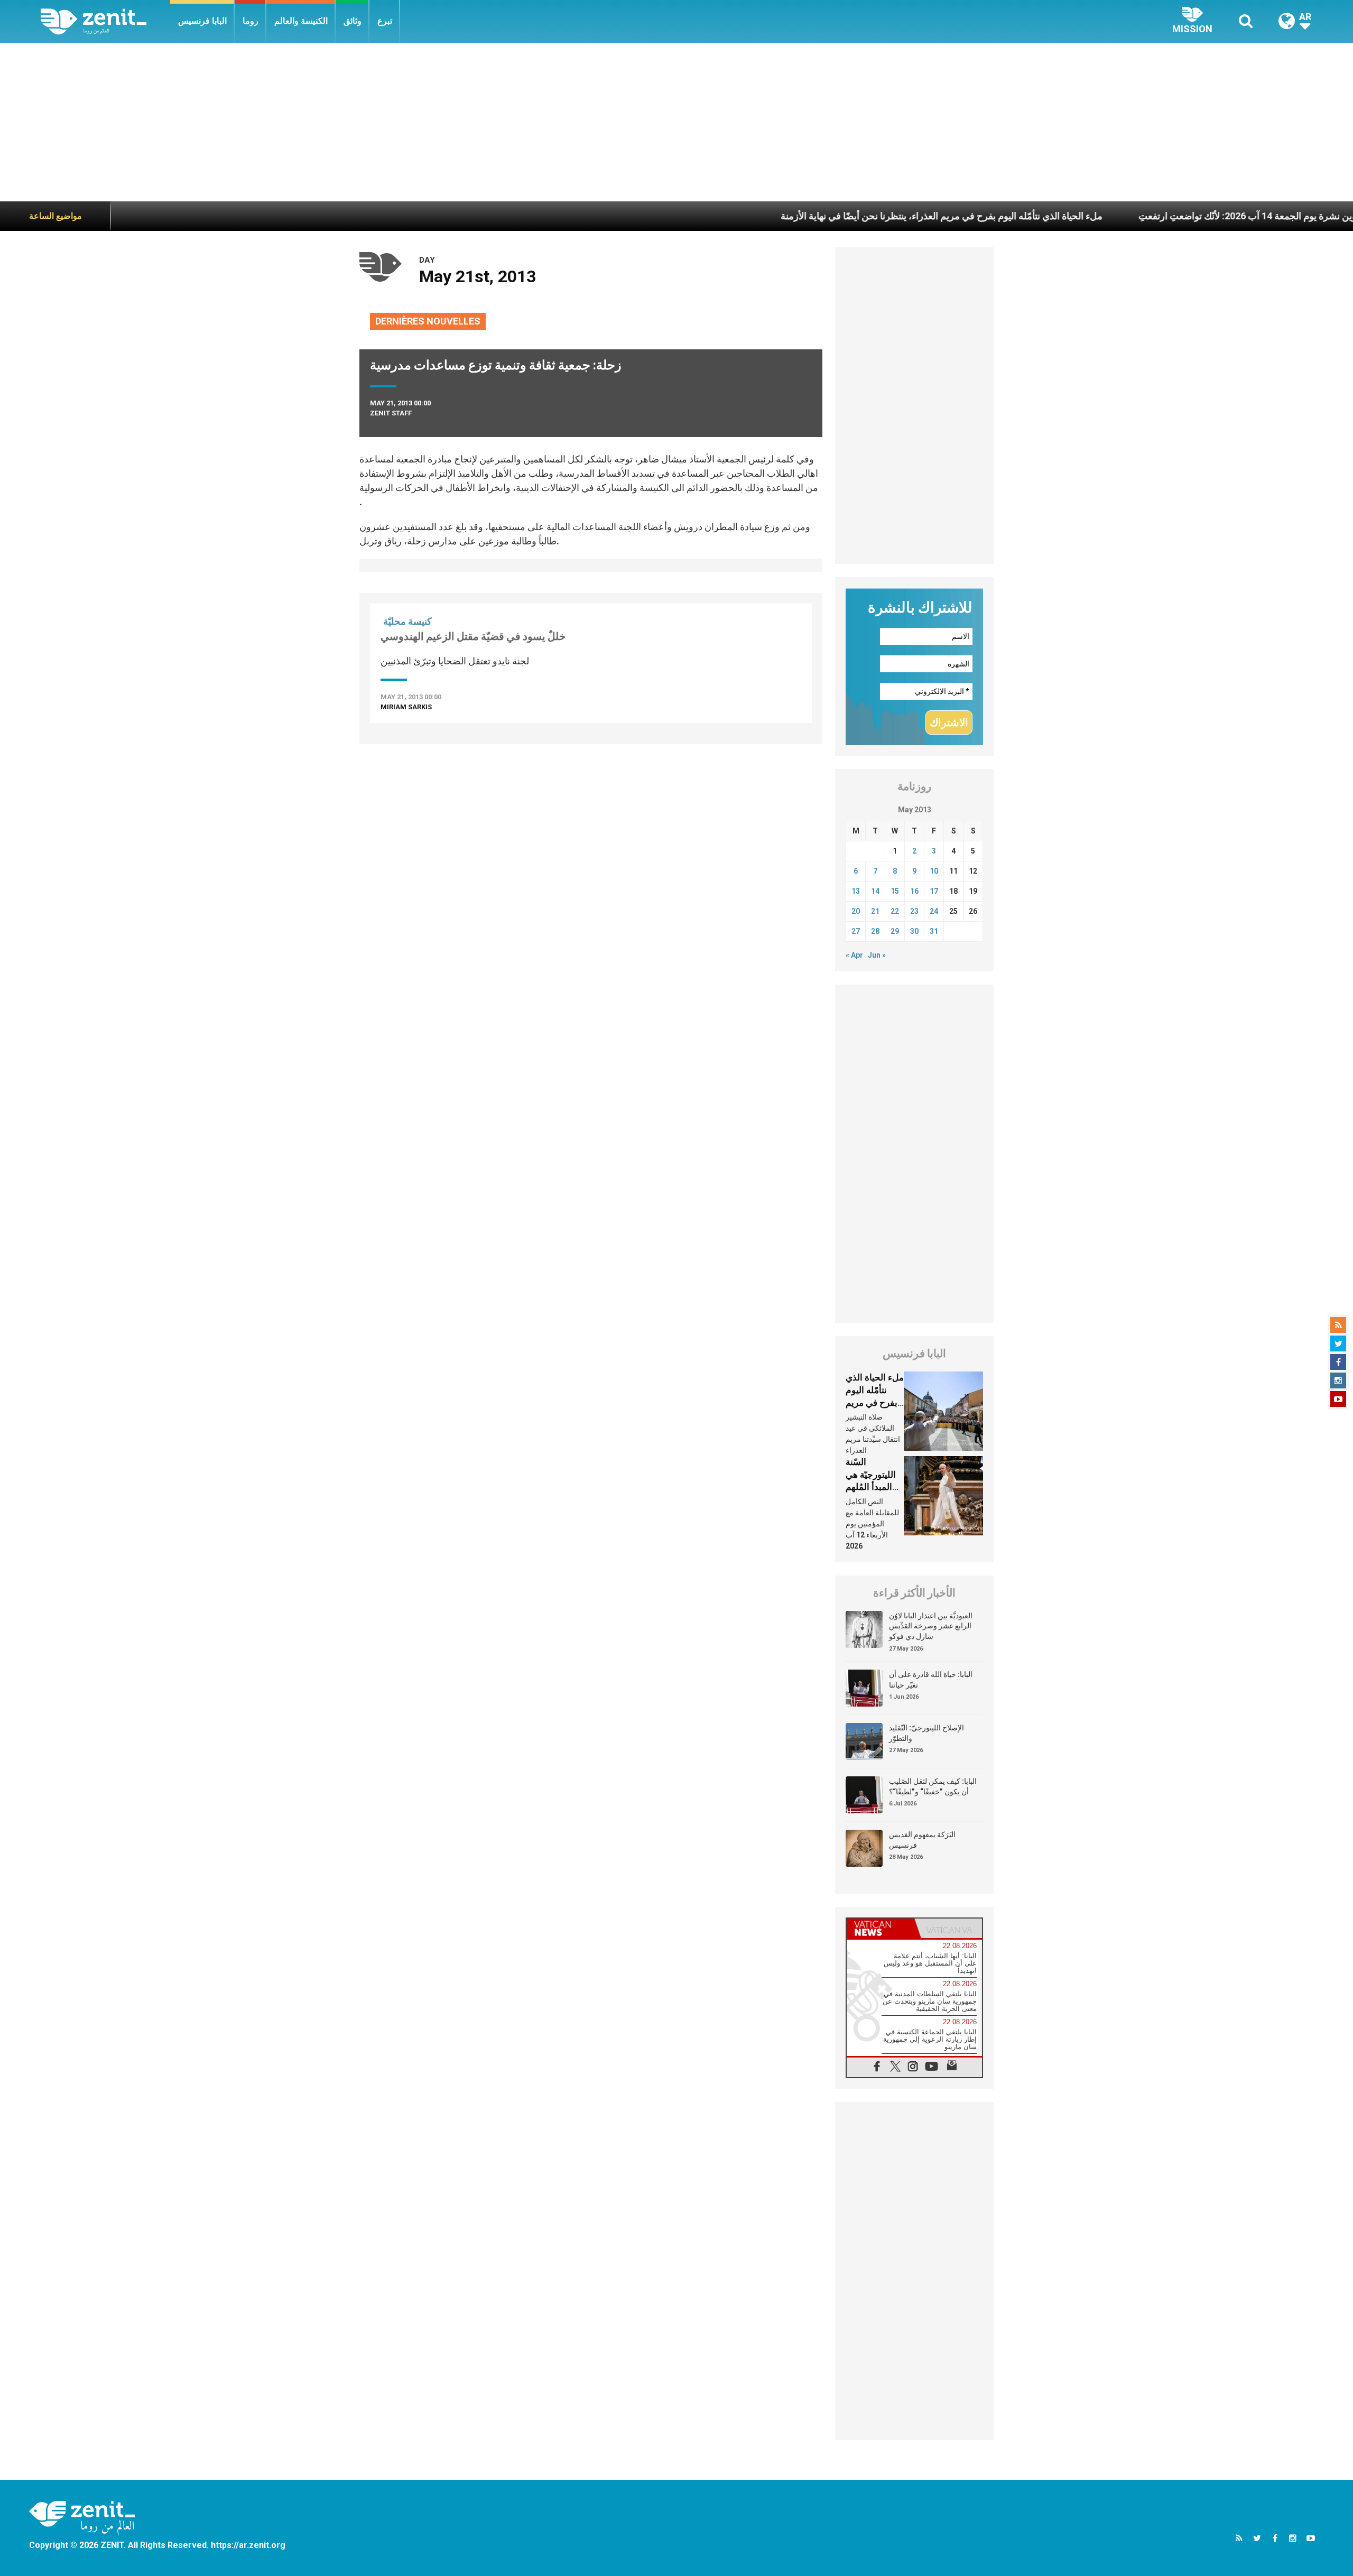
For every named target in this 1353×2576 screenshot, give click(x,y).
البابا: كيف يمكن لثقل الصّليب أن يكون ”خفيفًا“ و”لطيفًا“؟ (933, 1786)
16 (914, 891)
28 (875, 931)
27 (856, 931)
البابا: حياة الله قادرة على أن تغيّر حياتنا (931, 1680)
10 (934, 871)
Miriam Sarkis (406, 707)
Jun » (877, 955)
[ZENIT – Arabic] (105, 21)
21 (875, 911)
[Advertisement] (676, 122)
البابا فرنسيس (202, 21)
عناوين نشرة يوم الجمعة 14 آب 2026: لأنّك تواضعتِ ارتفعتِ (1168, 216)
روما (251, 21)
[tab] (881, 1928)
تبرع (385, 21)
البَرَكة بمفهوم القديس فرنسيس (922, 1840)
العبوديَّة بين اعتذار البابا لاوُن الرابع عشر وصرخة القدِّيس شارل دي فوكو (931, 1626)
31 (934, 931)
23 (914, 911)
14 (875, 891)
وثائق (353, 21)
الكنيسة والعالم (301, 21)
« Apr (854, 955)
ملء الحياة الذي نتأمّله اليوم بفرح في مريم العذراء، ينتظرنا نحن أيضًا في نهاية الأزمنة (856, 216)
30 (914, 931)
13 (856, 891)
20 (856, 911)
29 (895, 931)
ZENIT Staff (391, 413)
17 (934, 891)
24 (934, 911)
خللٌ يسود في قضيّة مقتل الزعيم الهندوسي (473, 636)
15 (895, 891)
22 (895, 911)
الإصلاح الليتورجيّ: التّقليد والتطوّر (926, 1733)
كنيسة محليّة (407, 621)
